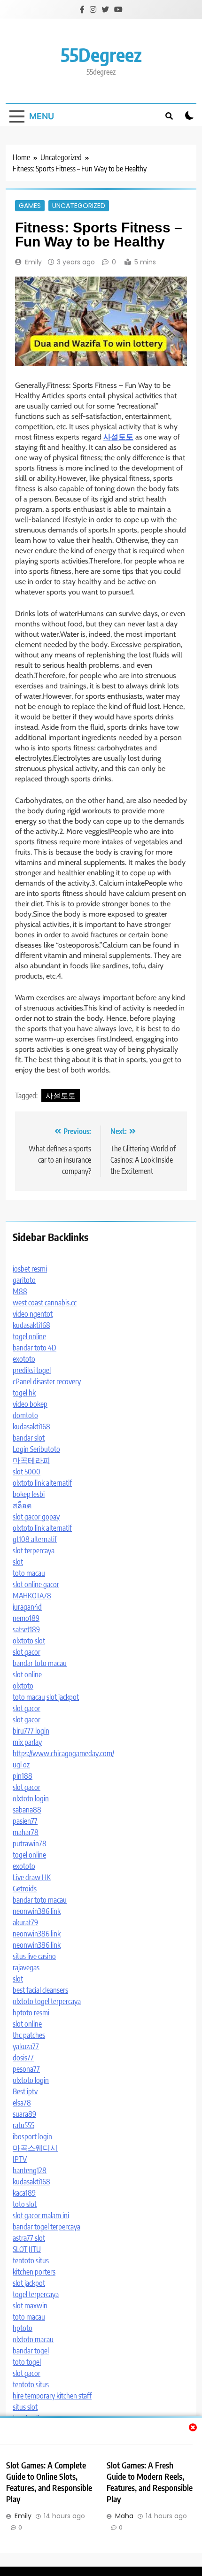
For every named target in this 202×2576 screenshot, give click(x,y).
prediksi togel (32, 1370)
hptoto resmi (31, 2013)
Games (30, 206)
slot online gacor (36, 1584)
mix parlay (27, 1742)
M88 (20, 1291)
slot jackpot (63, 1697)
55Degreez (101, 54)
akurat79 (25, 1922)
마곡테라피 (31, 1460)
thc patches (29, 2035)
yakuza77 (26, 2046)
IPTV (20, 2159)
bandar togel (31, 2351)
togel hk (24, 1393)
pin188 (23, 1776)
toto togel (27, 2362)
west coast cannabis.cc (45, 1303)
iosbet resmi (30, 1269)
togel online (29, 1336)
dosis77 (23, 2058)
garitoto (24, 1280)
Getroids (25, 1889)
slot (18, 1562)
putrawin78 (30, 1843)
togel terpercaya (36, 2294)
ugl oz (21, 1765)
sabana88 (27, 1810)
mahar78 (26, 1832)
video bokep (30, 1404)
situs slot (25, 2407)
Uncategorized (79, 206)
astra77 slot (29, 2238)
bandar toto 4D (35, 1348)
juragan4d (27, 1607)
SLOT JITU (27, 2249)
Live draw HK (32, 1877)
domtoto (25, 1415)
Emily (33, 262)
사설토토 (61, 1095)
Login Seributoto (36, 1449)
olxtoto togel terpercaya (47, 2001)
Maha (124, 2516)
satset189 (26, 1629)
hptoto (23, 2328)
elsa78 (22, 2103)
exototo (24, 1359)
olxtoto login (31, 1798)
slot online (27, 1674)
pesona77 (26, 2069)
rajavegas (26, 1967)
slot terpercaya (34, 1550)
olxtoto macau (33, 2339)
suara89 (24, 2114)
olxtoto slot (29, 1641)
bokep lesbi (29, 1494)
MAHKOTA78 (32, 1596)
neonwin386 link (37, 1911)
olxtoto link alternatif (42, 1483)
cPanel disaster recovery (47, 1381)
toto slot (25, 2204)
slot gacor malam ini (41, 2215)
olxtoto (23, 1686)
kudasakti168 (31, 1325)
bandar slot (29, 1438)
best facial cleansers (40, 1990)
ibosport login (32, 2136)
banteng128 (30, 2170)
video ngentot (33, 1314)
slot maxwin (30, 2306)
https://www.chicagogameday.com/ (63, 1753)
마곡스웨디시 (35, 2148)
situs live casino (34, 1956)
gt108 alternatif (35, 1539)
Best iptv (25, 2091)
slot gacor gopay (36, 1517)
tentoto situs (31, 2260)
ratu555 (23, 2125)
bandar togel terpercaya (47, 2227)
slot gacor (27, 1652)
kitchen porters (34, 2272)
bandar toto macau (40, 1663)
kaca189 (24, 2193)
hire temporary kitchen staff (52, 2396)
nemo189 (26, 1618)
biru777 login (31, 1731)
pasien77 (25, 1821)
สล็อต (22, 1505)
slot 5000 (27, 1472)
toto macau (29, 1573)
